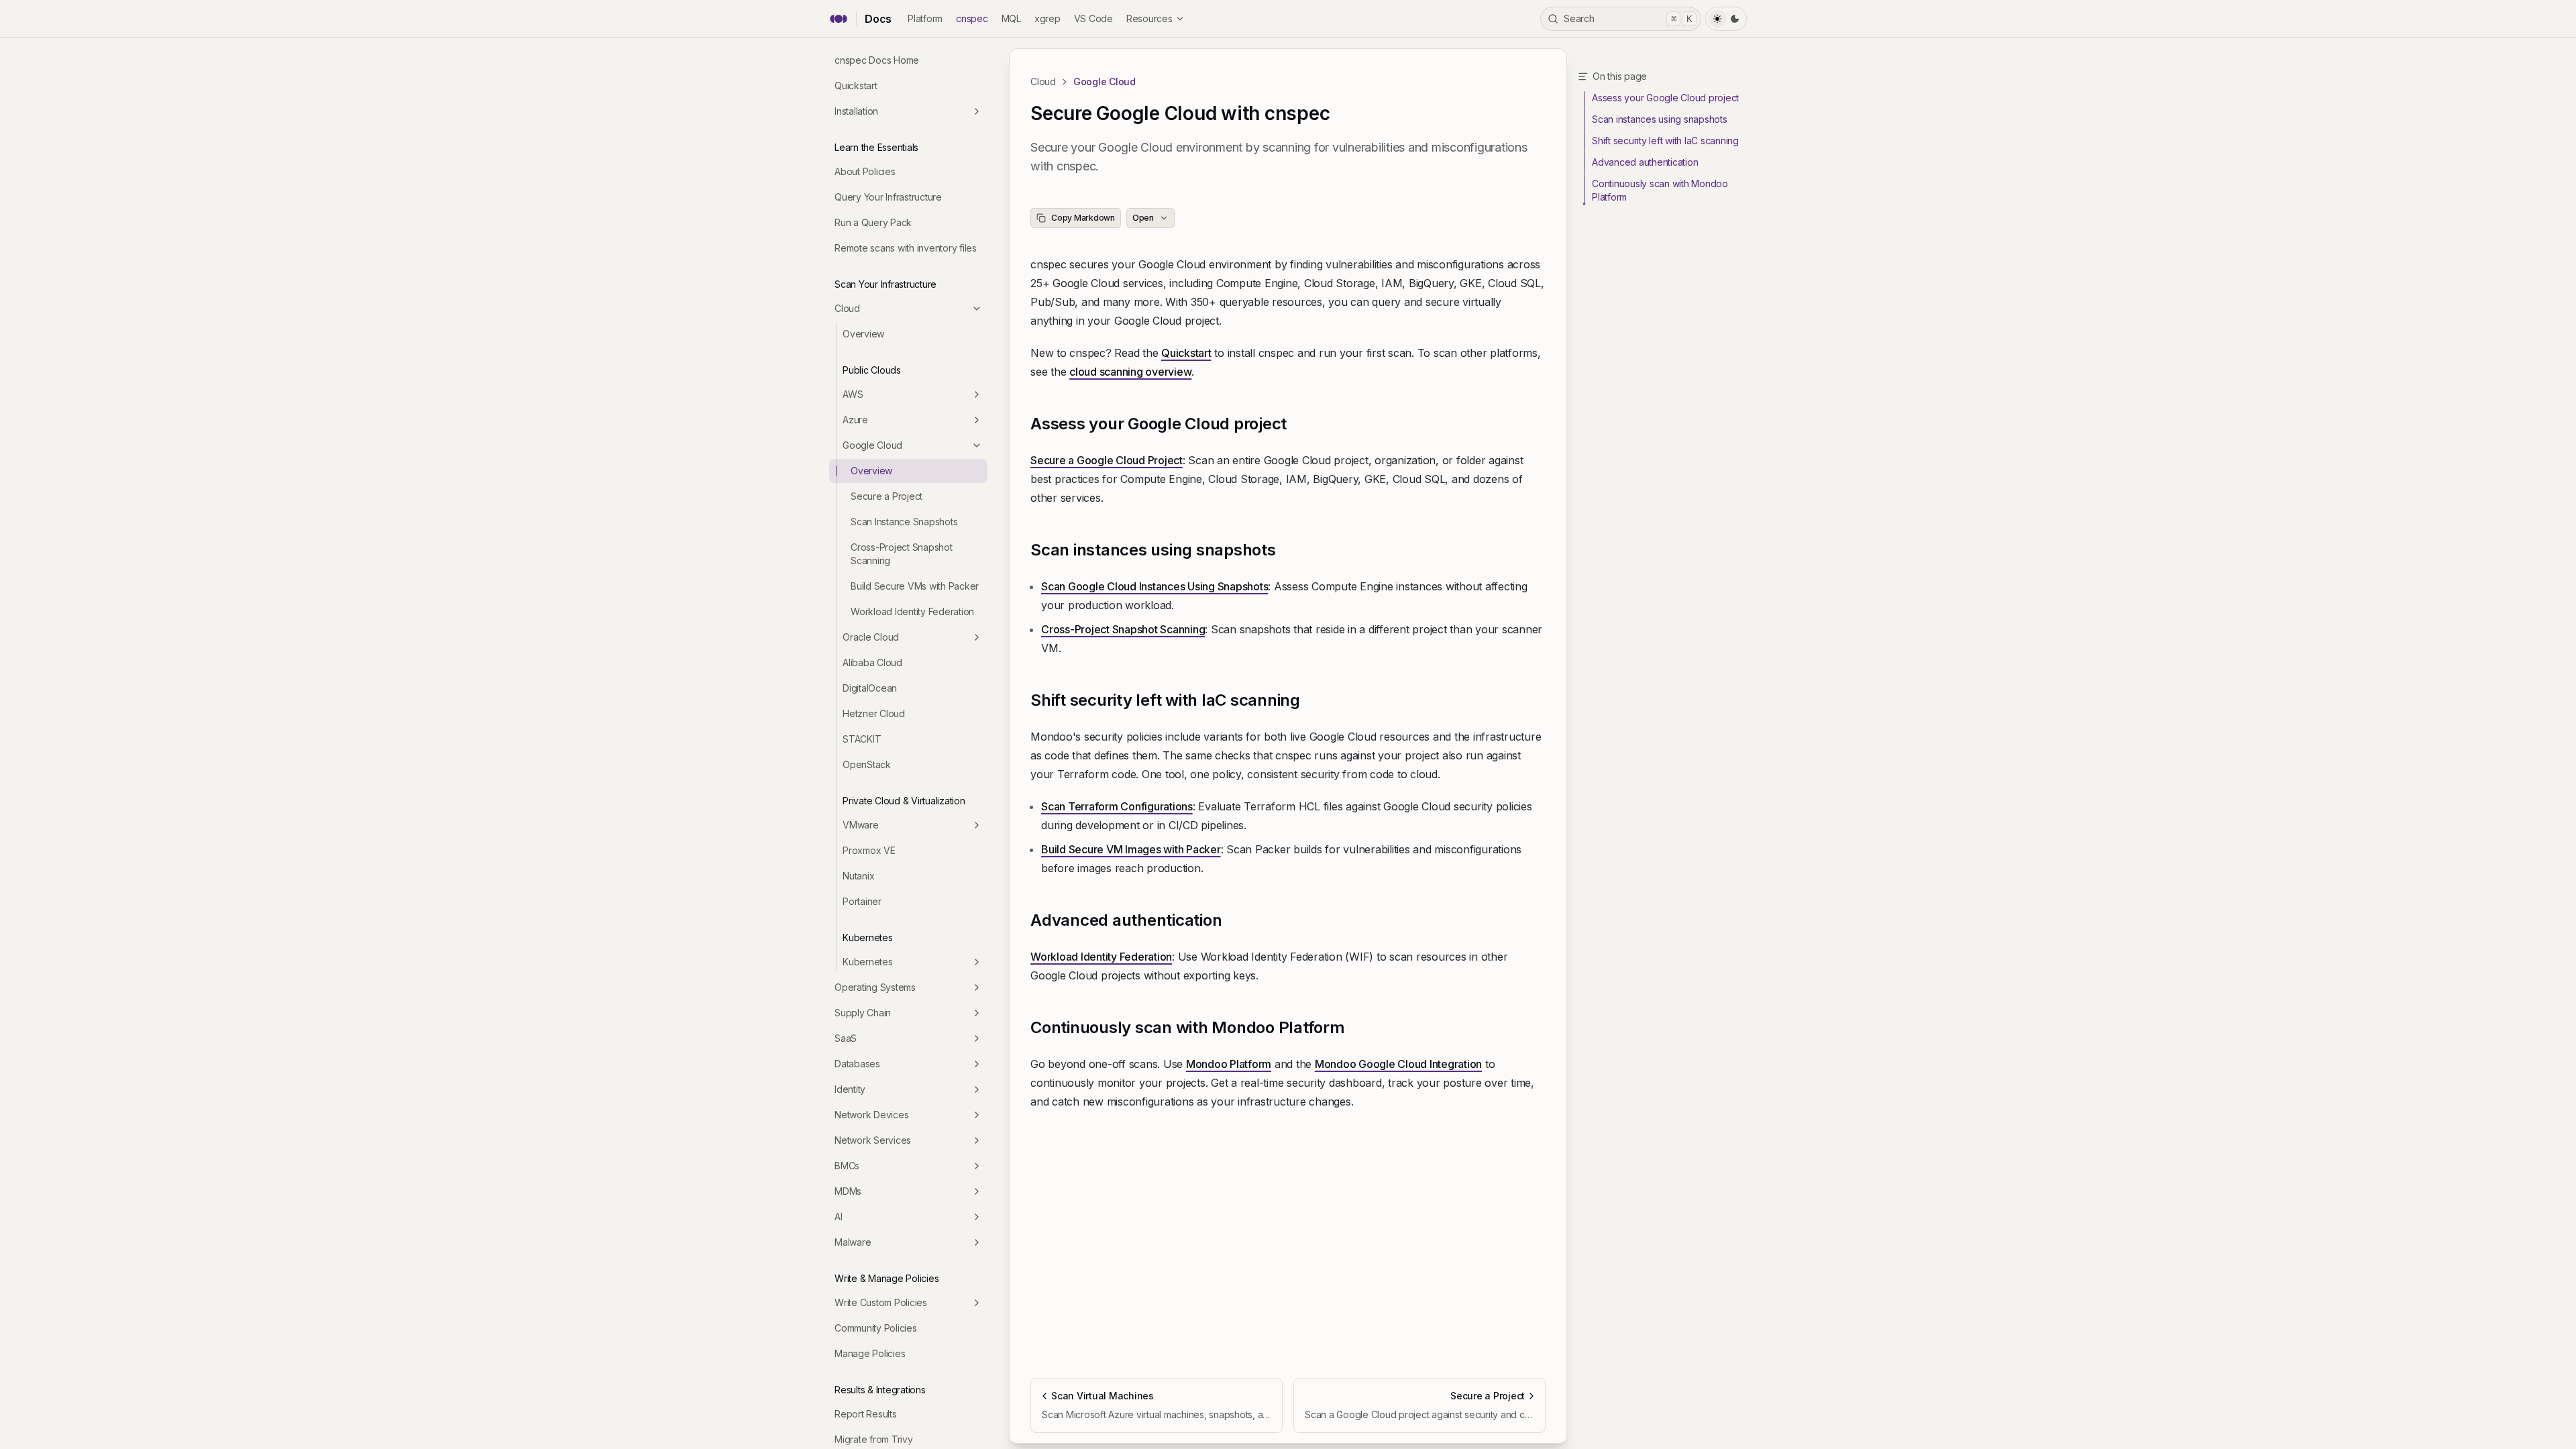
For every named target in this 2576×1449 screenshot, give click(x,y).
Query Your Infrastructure (888, 197)
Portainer (862, 901)
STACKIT (862, 739)
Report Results (866, 1414)
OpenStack (867, 764)
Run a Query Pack (873, 222)
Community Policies (876, 1328)
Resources (1149, 18)
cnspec (972, 18)
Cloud (847, 308)
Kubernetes (868, 962)
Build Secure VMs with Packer (915, 586)
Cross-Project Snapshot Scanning (902, 554)
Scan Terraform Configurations (1117, 806)
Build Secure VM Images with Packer (1131, 849)
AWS (853, 394)
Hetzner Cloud (874, 713)
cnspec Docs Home (877, 60)
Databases (857, 1064)
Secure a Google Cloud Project (1107, 460)
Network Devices (871, 1115)
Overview (863, 334)
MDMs (848, 1191)
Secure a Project (887, 496)
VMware (861, 825)
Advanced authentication (1126, 920)
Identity (850, 1089)
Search (1628, 18)
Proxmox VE (869, 850)
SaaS (846, 1038)
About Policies (865, 171)
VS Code (1093, 18)
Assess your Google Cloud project (1159, 424)
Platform (925, 18)
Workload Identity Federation (912, 611)
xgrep (1048, 18)
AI (839, 1217)
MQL (1011, 18)
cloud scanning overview (1130, 372)
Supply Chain (863, 1013)
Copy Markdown (1083, 218)
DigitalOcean (870, 688)
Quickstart (856, 86)
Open (1143, 218)
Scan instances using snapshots (1153, 550)
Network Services (873, 1140)
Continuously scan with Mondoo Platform (1188, 1027)
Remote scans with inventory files (906, 248)
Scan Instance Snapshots (904, 522)
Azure (855, 420)
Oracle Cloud (871, 637)
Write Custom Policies (881, 1302)
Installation (856, 111)
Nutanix (858, 876)
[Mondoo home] (839, 19)
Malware (853, 1242)
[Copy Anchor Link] (1297, 424)
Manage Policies (870, 1353)
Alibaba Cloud (872, 662)
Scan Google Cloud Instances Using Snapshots (1155, 586)
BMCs (847, 1166)
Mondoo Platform (1229, 1064)
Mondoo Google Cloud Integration (1398, 1064)
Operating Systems (875, 987)
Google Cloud (872, 445)
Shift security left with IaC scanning (1165, 700)
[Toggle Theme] (1726, 19)
